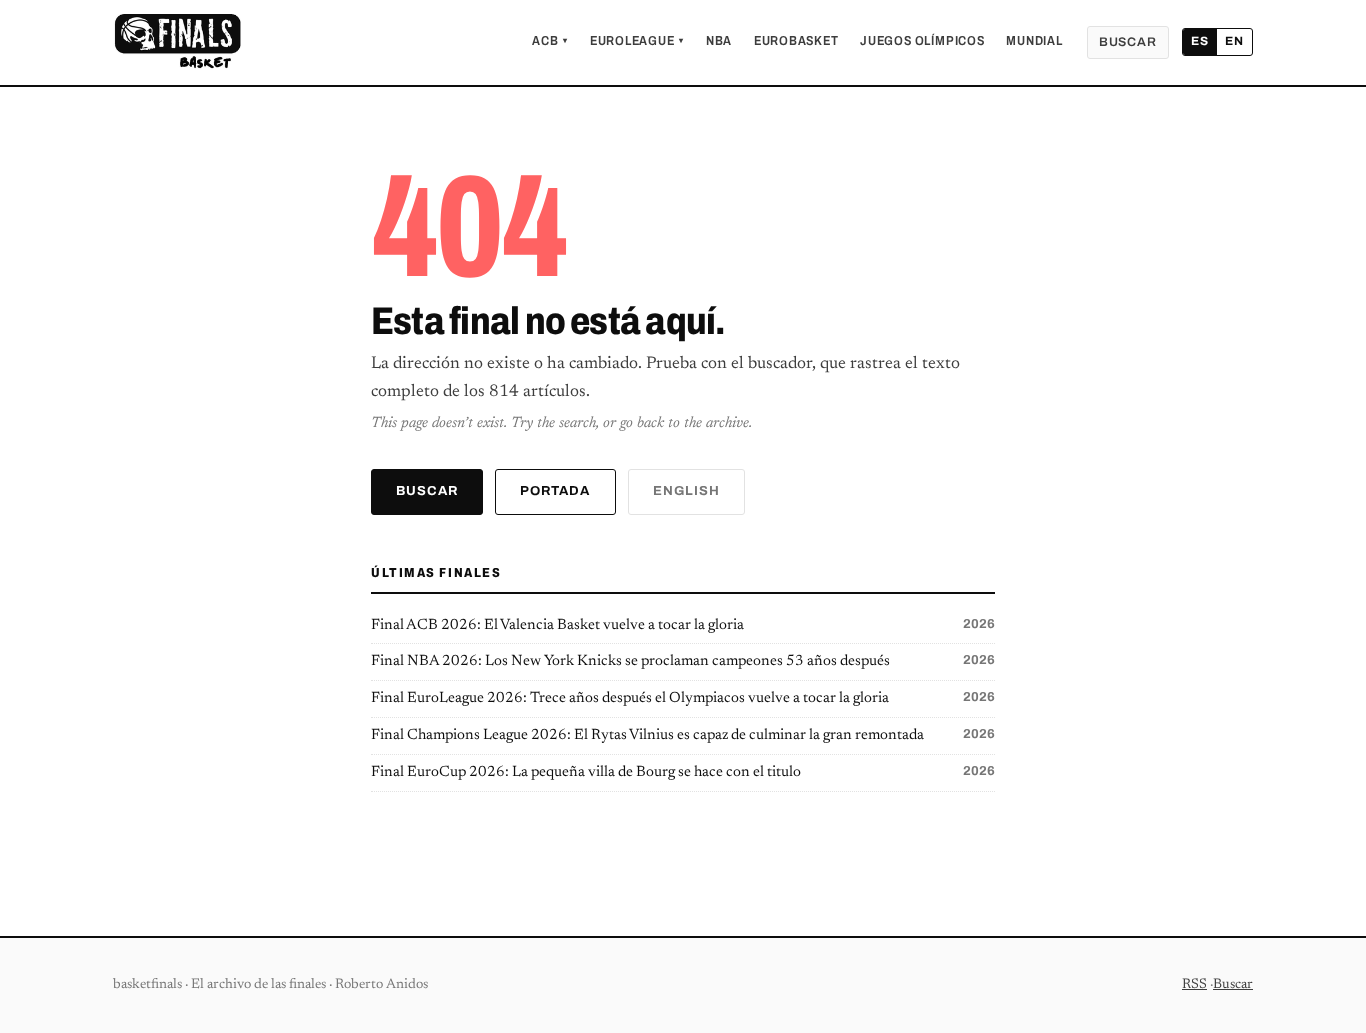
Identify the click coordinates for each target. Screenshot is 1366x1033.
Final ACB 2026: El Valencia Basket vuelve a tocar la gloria (683, 625)
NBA (719, 41)
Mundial (1034, 41)
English (686, 491)
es (1200, 41)
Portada (555, 491)
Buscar (1128, 42)
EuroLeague (637, 41)
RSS (1194, 985)
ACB (550, 41)
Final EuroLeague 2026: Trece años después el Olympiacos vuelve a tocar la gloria (683, 698)
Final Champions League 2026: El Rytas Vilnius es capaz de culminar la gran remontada (683, 735)
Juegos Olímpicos (922, 41)
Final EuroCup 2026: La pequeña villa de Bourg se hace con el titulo (683, 772)
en (1234, 41)
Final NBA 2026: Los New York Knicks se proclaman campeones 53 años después (683, 661)
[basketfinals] (177, 42)
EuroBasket (796, 41)
